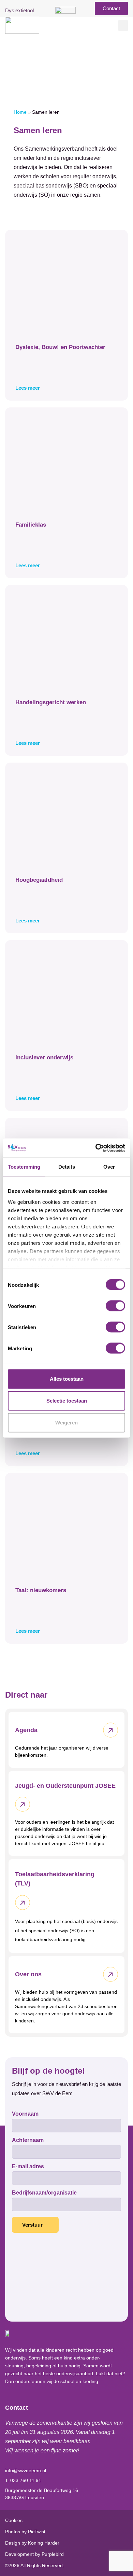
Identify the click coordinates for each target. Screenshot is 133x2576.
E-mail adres (28, 2167)
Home (20, 112)
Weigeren (66, 1423)
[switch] (115, 1306)
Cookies (14, 2520)
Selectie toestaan (67, 1401)
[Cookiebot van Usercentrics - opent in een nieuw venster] (96, 1148)
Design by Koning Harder (32, 2543)
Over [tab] (109, 1167)
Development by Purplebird (34, 2554)
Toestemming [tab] (24, 1167)
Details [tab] (67, 1167)
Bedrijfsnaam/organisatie (44, 2193)
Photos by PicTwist (25, 2532)
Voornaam (25, 2114)
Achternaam (28, 2140)
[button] (123, 25)
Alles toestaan (67, 1379)
